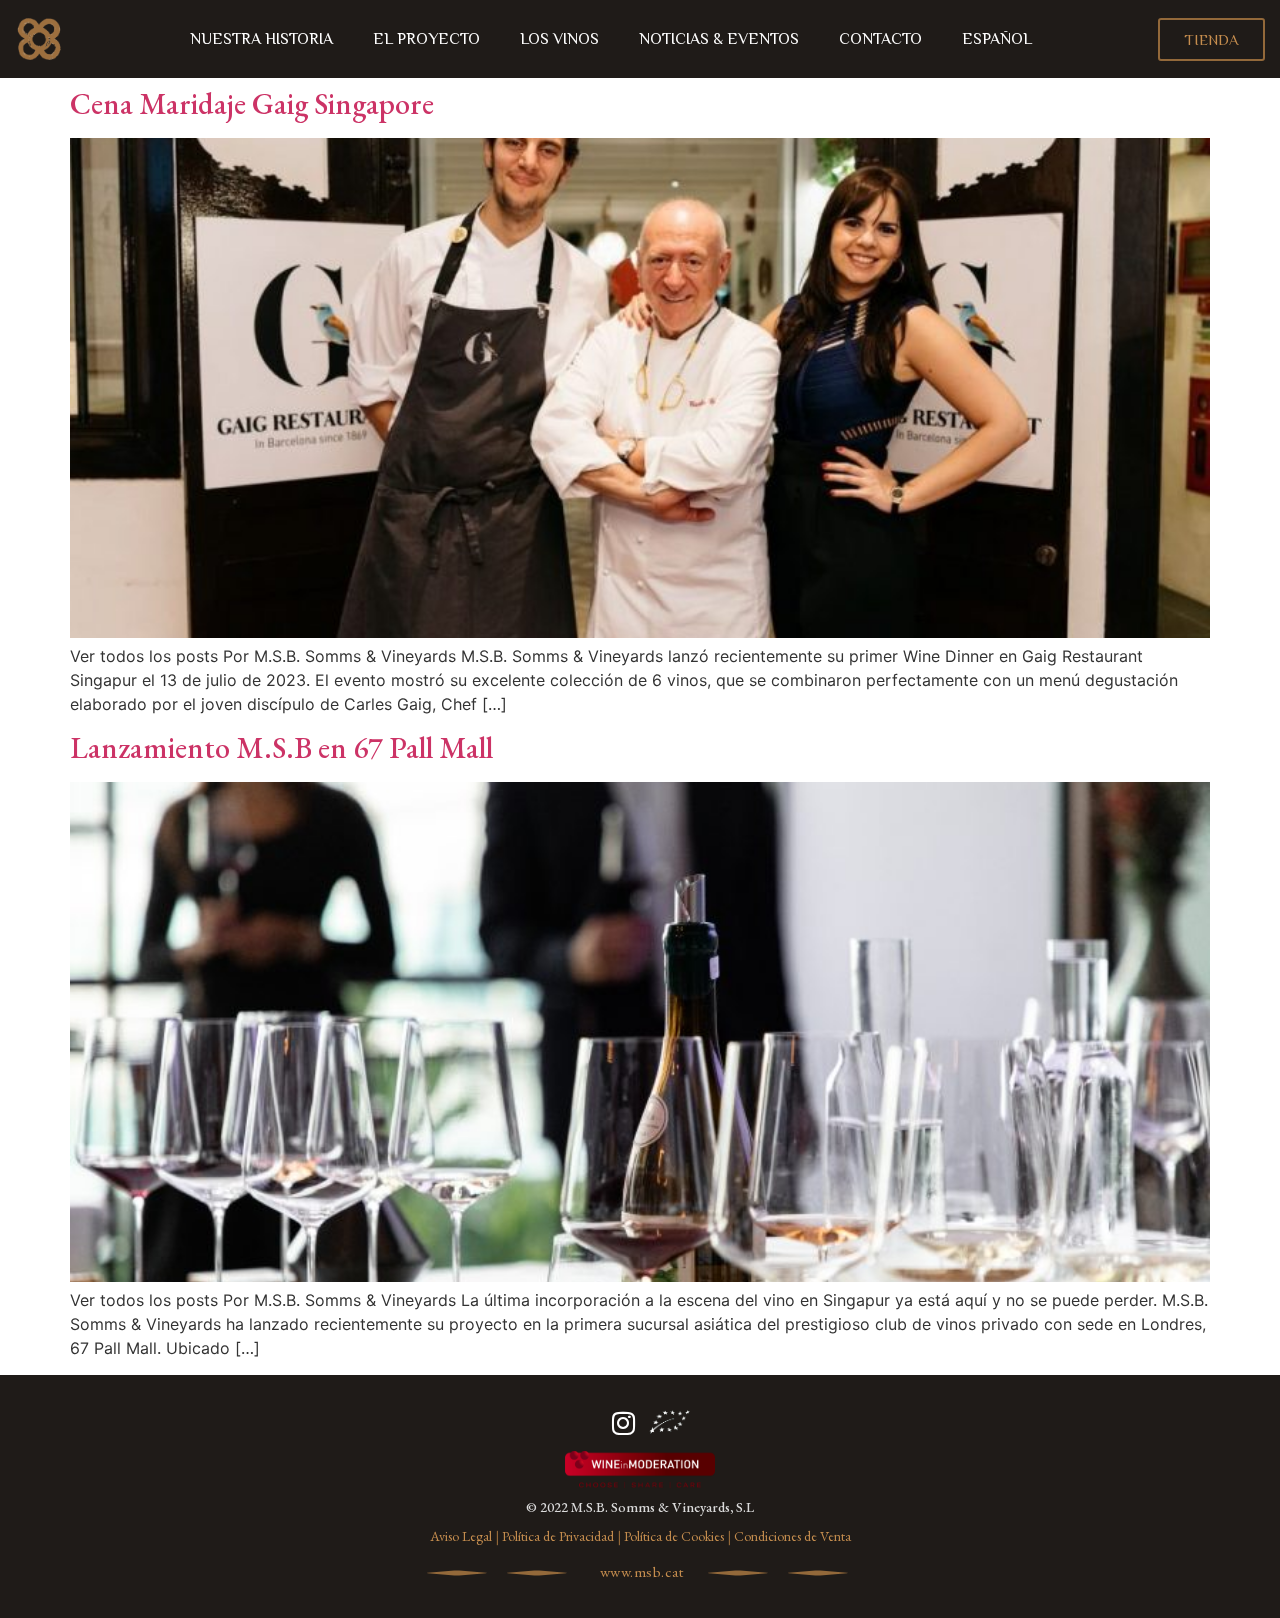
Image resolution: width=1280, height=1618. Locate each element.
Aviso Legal (461, 1536)
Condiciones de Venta (792, 1536)
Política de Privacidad (558, 1536)
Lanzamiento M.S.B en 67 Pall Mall (281, 747)
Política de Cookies (674, 1536)
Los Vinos (559, 39)
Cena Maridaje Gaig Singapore (252, 103)
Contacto (880, 39)
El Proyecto (426, 39)
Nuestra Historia (261, 39)
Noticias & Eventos (719, 39)
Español (997, 39)
